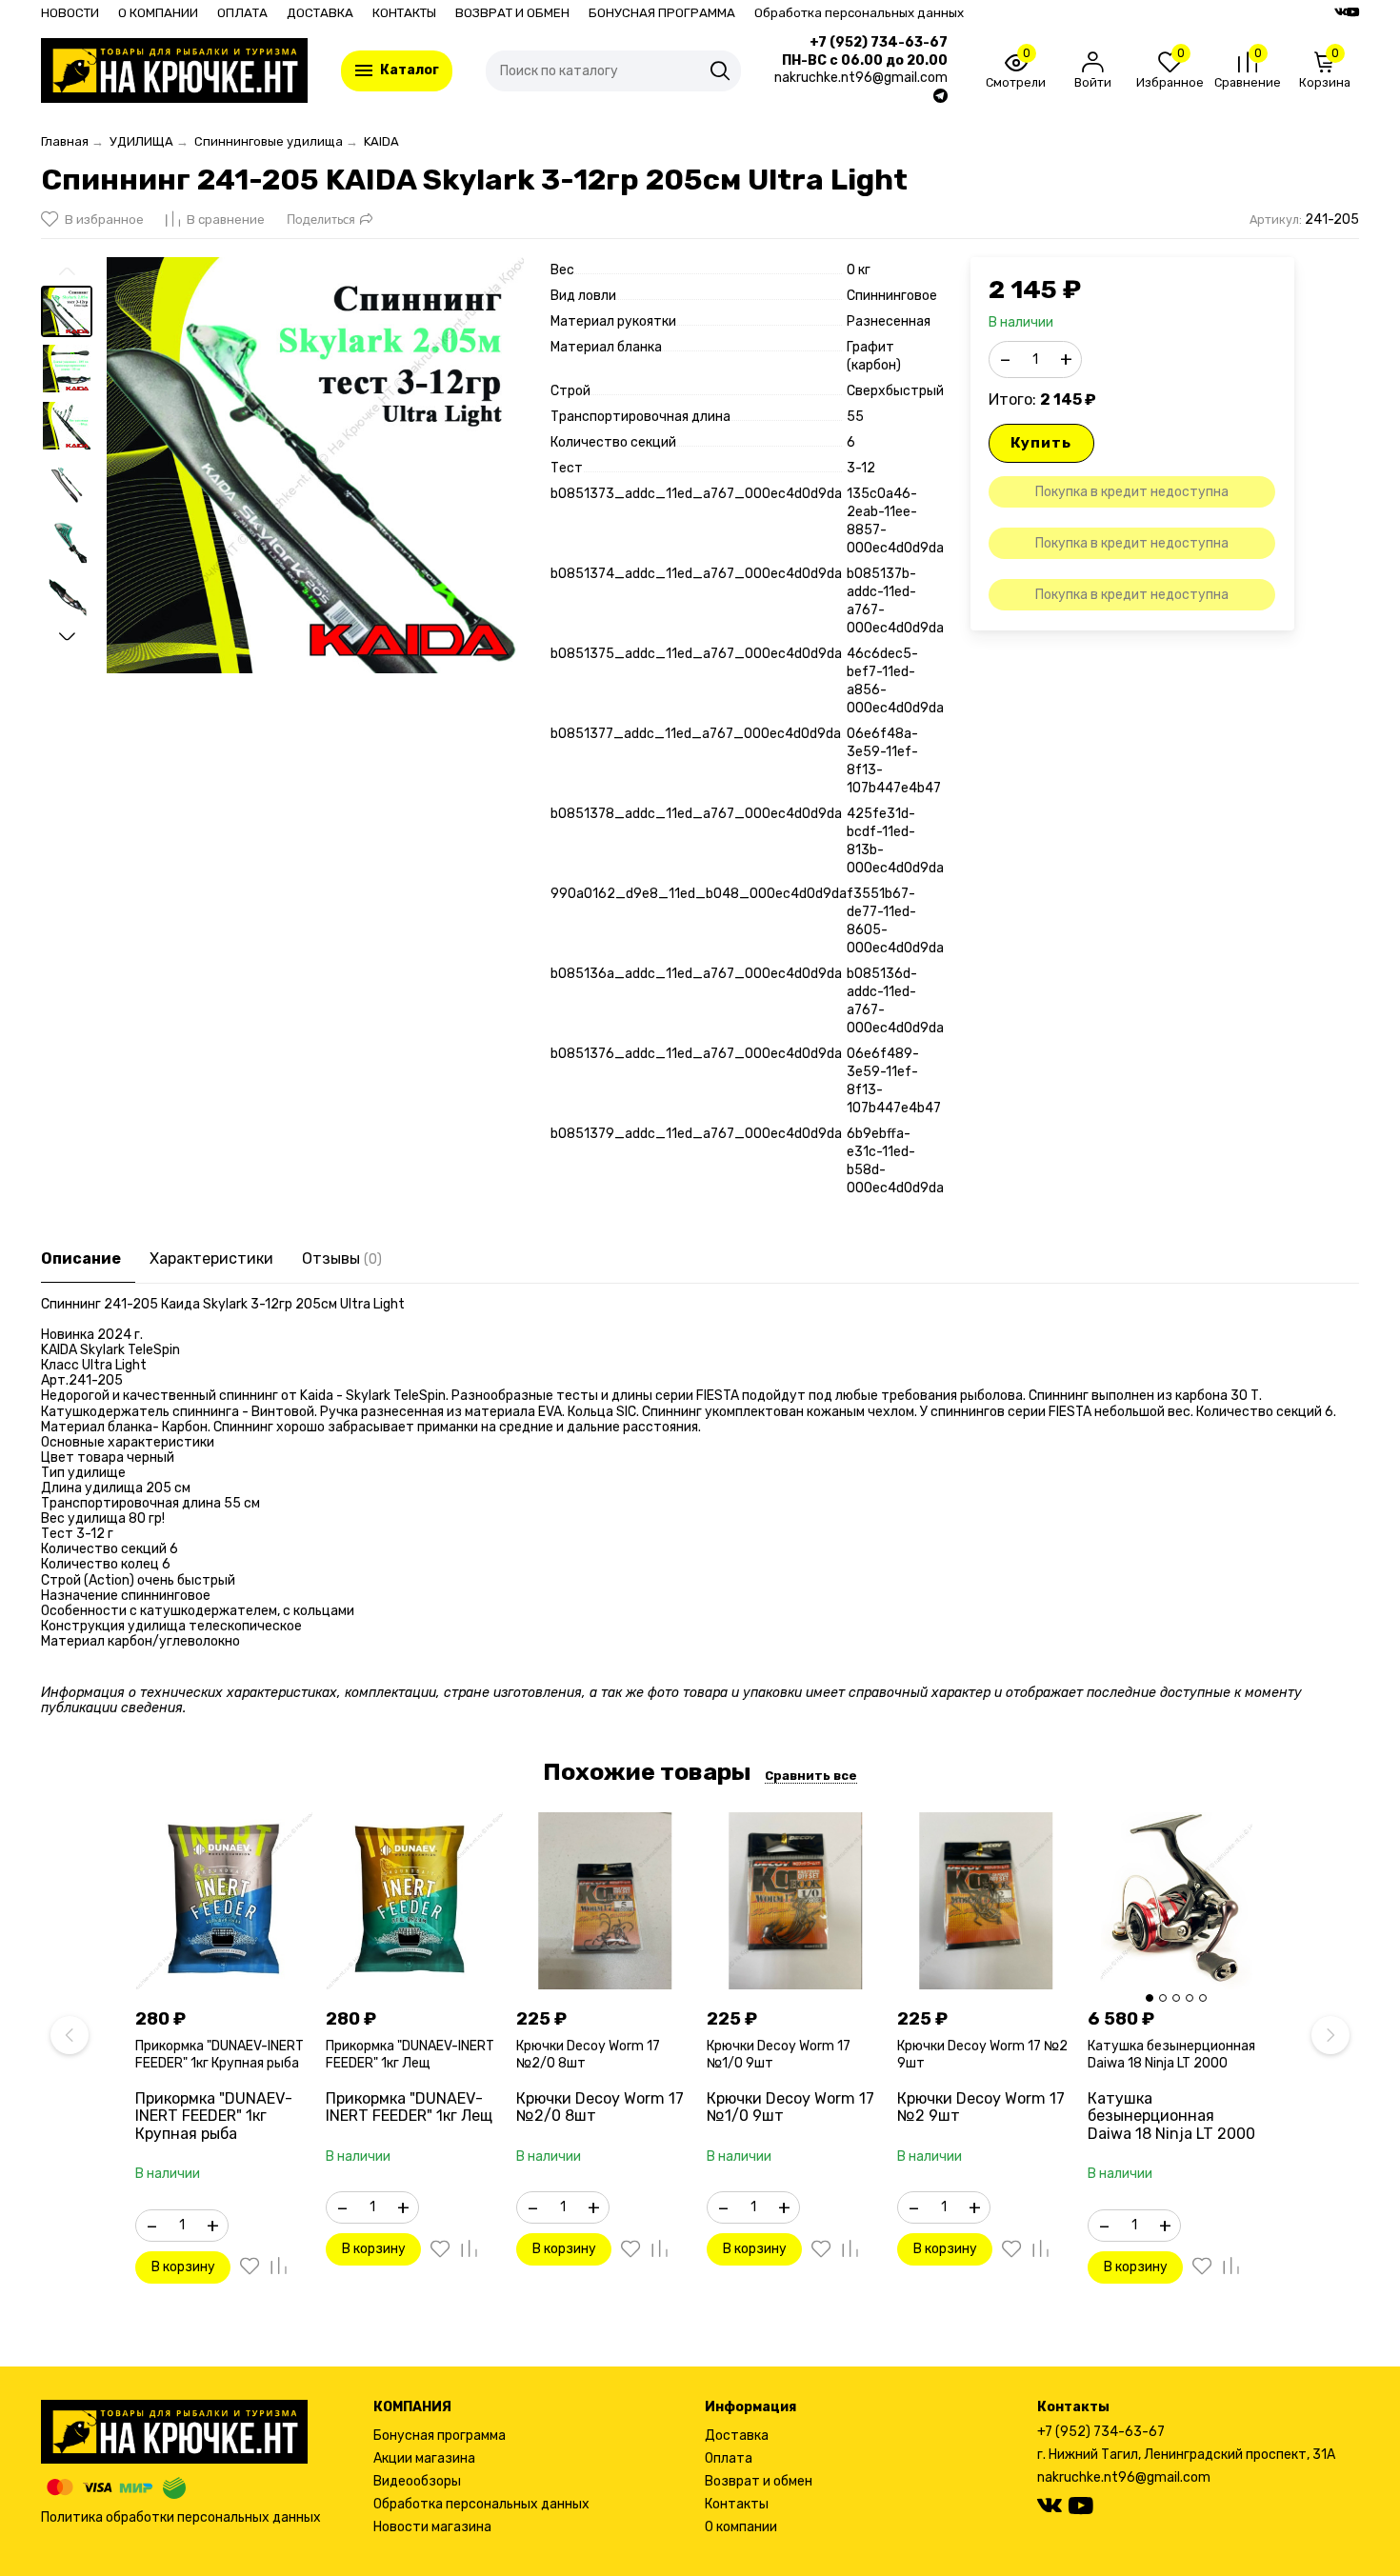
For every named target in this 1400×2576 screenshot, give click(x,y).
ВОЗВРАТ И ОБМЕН (512, 13)
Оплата (729, 2458)
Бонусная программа (440, 2436)
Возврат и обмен (759, 2481)
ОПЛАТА (242, 13)
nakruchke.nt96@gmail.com (1124, 2477)
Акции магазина (424, 2458)
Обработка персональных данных (859, 13)
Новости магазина (432, 2527)
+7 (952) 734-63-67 (879, 43)
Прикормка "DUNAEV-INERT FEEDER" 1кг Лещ (410, 2055)
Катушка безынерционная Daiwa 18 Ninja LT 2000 (1171, 2055)
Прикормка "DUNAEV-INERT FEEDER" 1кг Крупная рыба (220, 2055)
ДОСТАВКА (320, 13)
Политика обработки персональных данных (181, 2517)
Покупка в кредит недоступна (1132, 492)
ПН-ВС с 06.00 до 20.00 (865, 61)
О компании (741, 2527)
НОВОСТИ (70, 13)
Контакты (737, 2504)
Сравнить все (811, 1776)
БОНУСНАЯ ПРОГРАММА (662, 13)
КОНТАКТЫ (404, 13)
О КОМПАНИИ (158, 13)
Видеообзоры (417, 2481)
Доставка (737, 2436)
